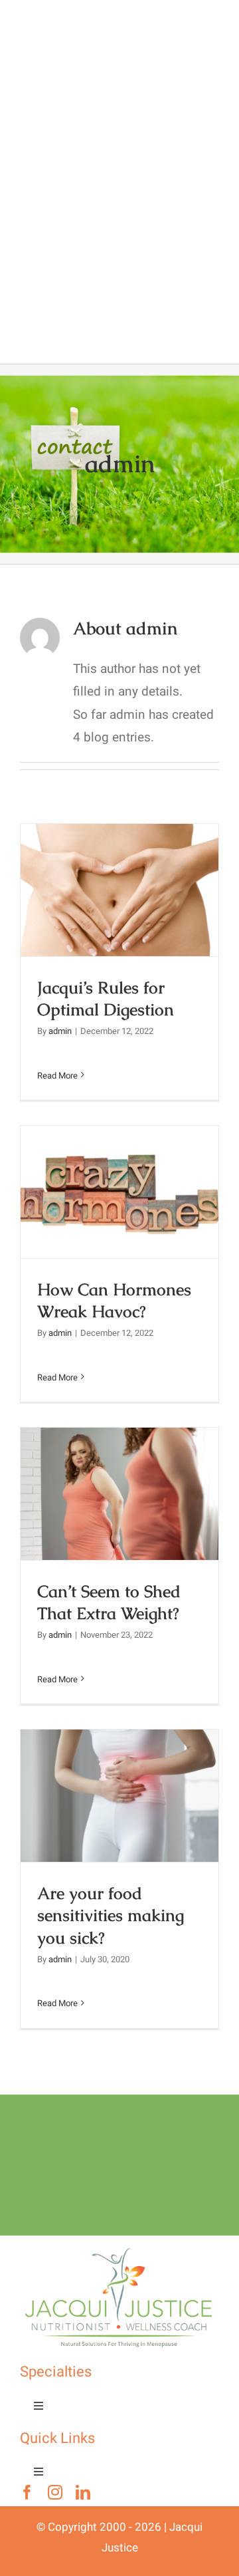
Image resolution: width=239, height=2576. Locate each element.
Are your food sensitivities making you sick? (120, 1762)
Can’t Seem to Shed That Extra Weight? (120, 1471)
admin (60, 1031)
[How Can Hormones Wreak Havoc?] (119, 1192)
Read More (57, 1076)
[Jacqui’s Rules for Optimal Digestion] (119, 890)
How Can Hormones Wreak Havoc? (120, 1169)
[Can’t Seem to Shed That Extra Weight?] (119, 1494)
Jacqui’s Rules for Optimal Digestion (120, 867)
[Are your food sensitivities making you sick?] (119, 1796)
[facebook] (27, 2492)
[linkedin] (83, 2492)
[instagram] (55, 2492)
